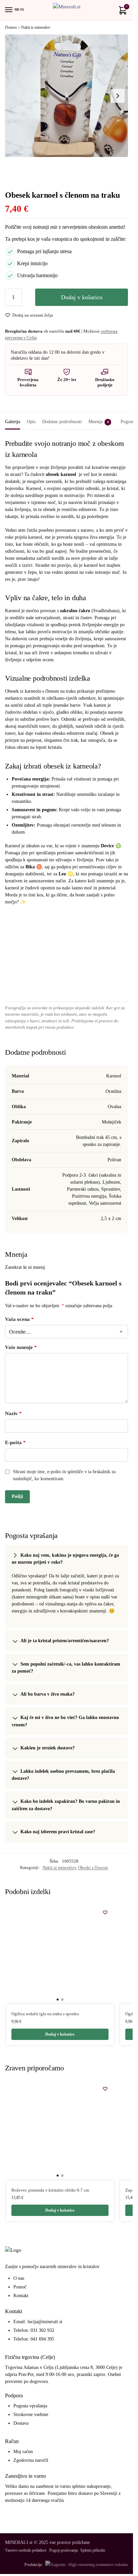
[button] (122, 12)
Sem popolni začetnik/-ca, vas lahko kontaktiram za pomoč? (66, 1668)
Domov (11, 27)
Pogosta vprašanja (30, 2406)
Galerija (13, 422)
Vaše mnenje (21, 1347)
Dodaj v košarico (82, 297)
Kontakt (21, 2296)
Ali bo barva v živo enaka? (48, 1694)
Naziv (13, 1413)
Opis (31, 422)
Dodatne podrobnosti (62, 422)
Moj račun (23, 2452)
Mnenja (99, 422)
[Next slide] (118, 96)
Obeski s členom (93, 1867)
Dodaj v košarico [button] (60, 2034)
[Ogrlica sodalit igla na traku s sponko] (60, 1954)
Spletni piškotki (93, 2550)
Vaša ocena (19, 1319)
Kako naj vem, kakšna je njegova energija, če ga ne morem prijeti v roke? (65, 1559)
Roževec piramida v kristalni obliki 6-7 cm (50, 2190)
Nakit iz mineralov (36, 27)
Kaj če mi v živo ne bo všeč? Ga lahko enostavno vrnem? (65, 1721)
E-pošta (15, 1442)
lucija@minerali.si (45, 2322)
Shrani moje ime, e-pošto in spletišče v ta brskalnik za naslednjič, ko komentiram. (64, 1475)
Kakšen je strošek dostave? (48, 1748)
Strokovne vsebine (31, 2415)
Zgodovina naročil (31, 2460)
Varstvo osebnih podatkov (26, 2550)
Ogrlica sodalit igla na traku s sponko (45, 2014)
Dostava (21, 2423)
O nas (19, 2278)
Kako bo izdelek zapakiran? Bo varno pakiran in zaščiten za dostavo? (66, 1805)
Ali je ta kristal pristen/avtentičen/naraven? (65, 1641)
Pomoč (20, 2287)
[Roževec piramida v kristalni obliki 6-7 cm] (60, 2130)
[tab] (13, 421)
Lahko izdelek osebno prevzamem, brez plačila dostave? (63, 1775)
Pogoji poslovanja (63, 2550)
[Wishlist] (105, 1912)
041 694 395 (42, 2339)
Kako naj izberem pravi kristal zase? (58, 1832)
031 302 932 (42, 2330)
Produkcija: (33, 2565)
